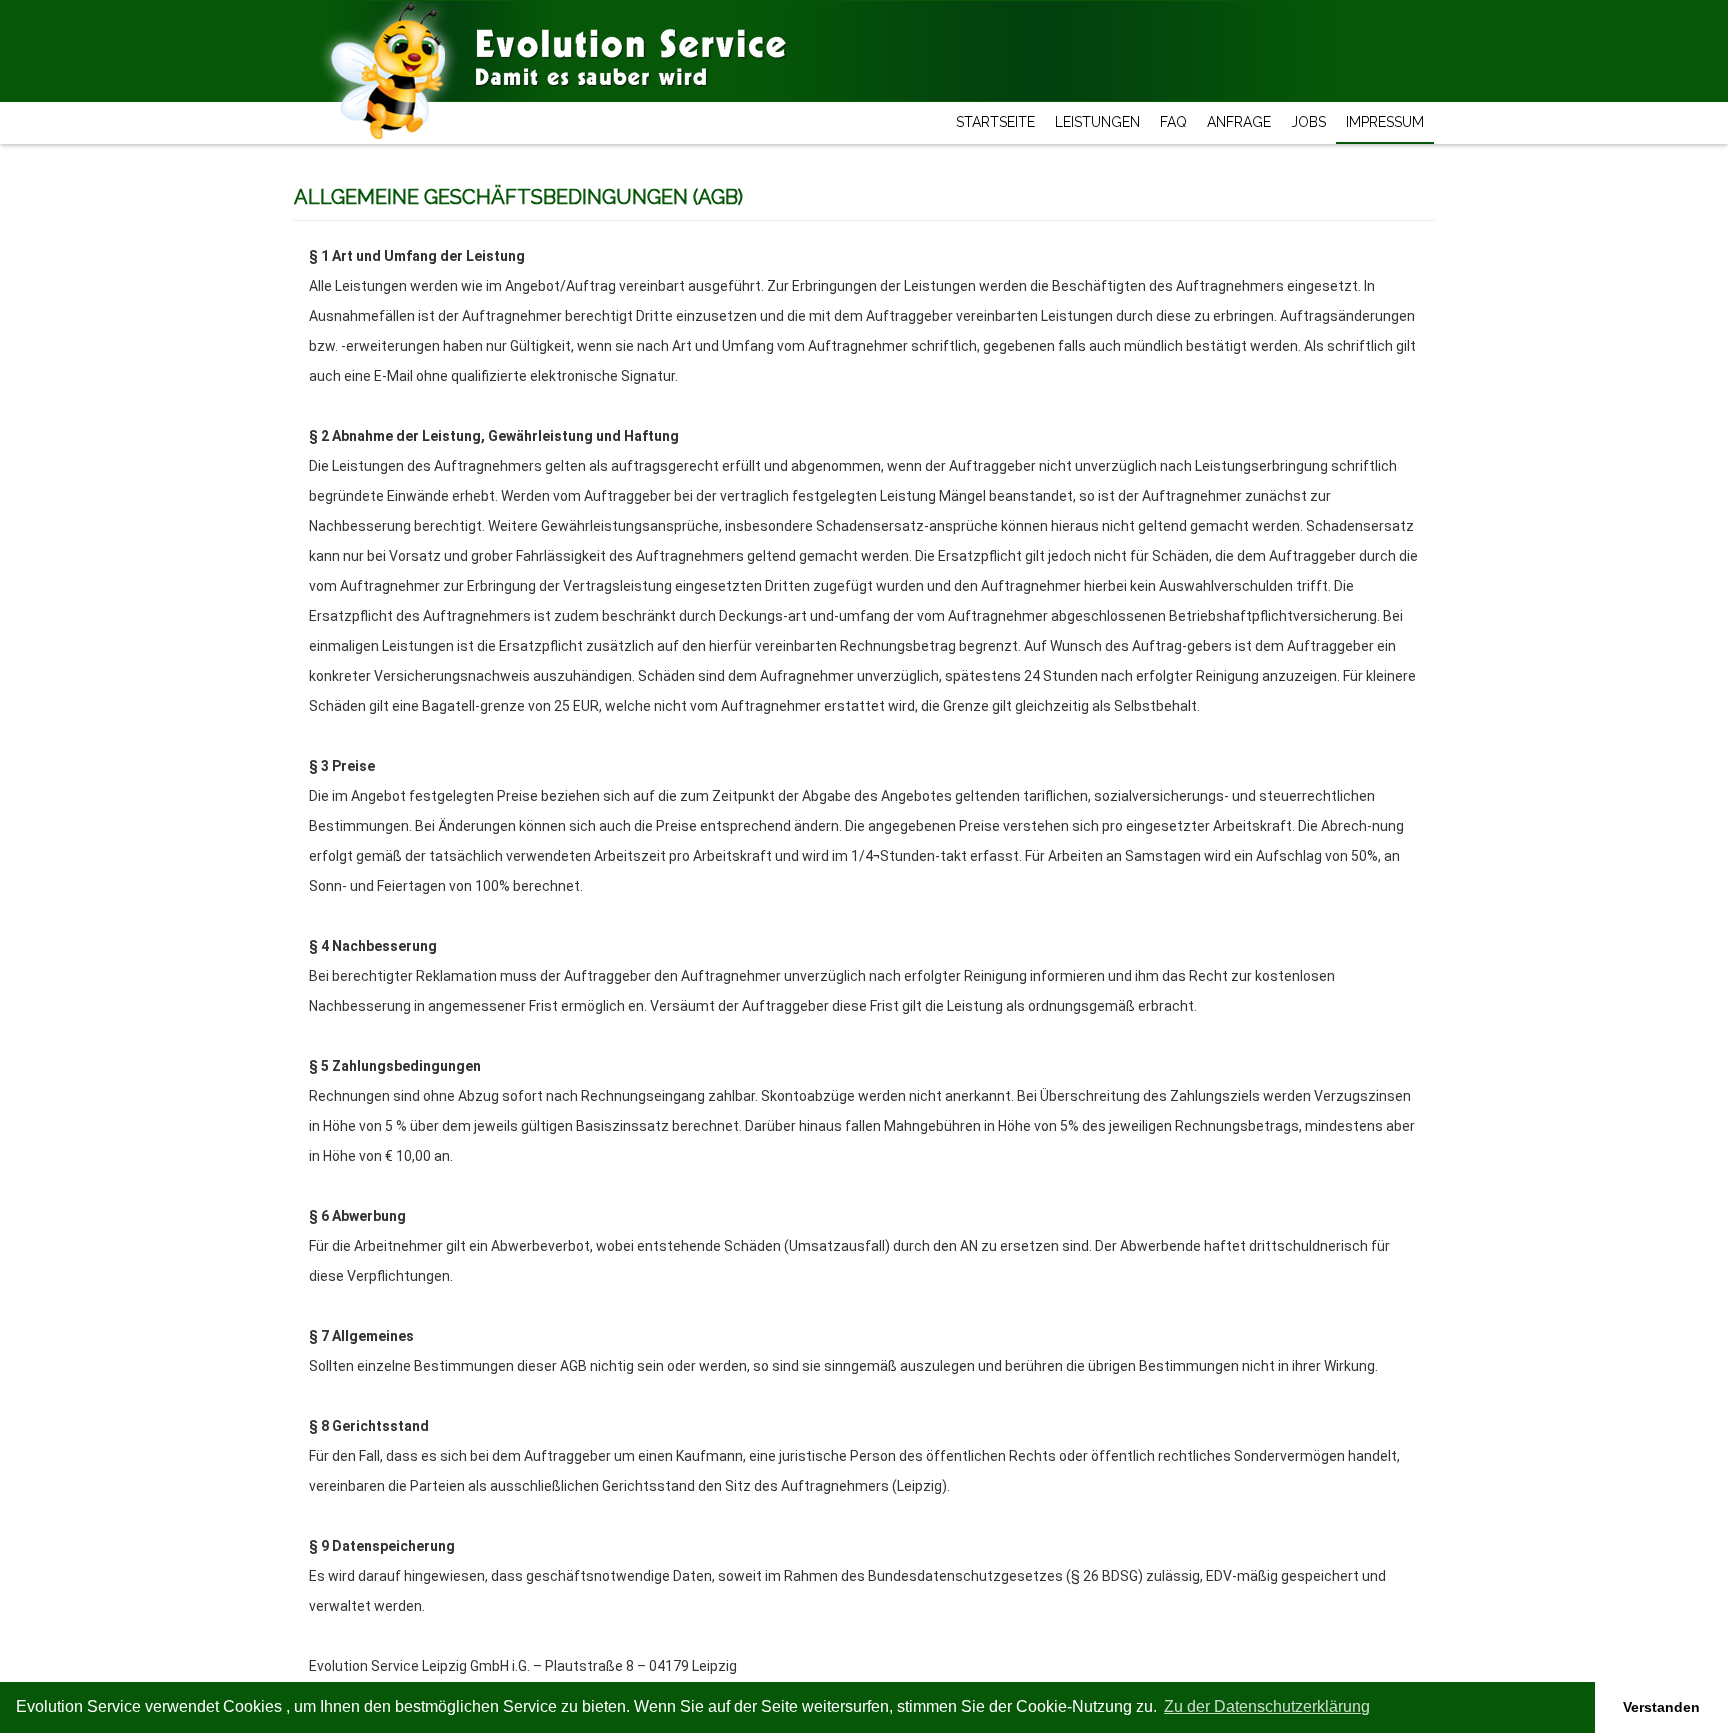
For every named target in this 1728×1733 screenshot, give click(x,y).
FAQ (1173, 122)
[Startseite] (404, 26)
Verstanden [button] (1661, 1707)
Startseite (995, 122)
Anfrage (1239, 122)
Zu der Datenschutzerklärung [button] (1267, 1706)
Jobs (1308, 122)
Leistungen (1097, 122)
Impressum (1385, 122)
